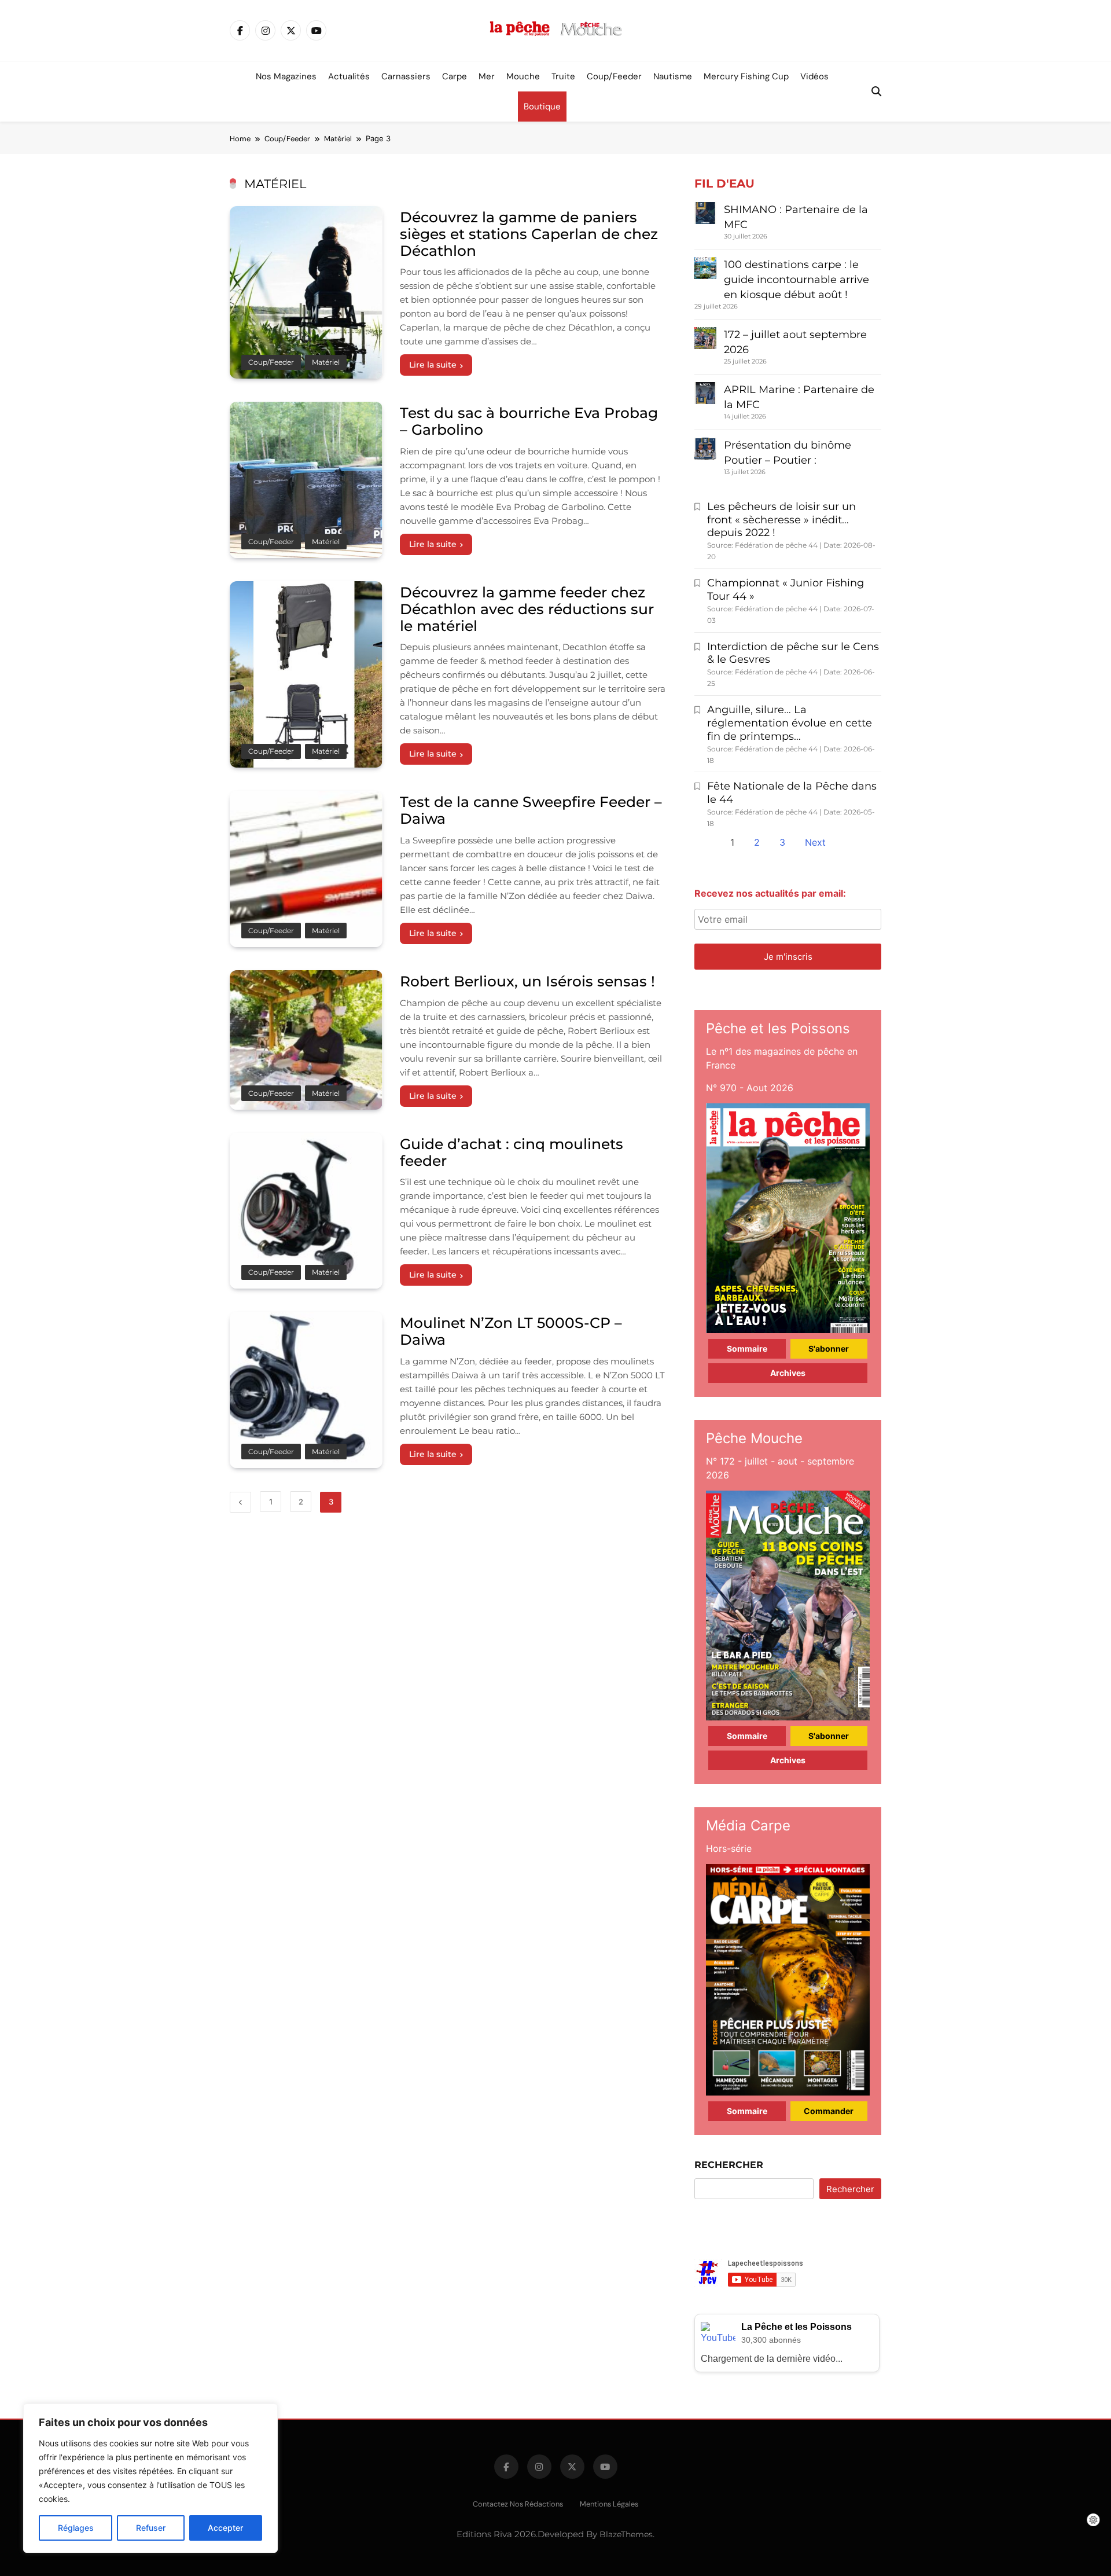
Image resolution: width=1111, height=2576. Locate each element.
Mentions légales (609, 2504)
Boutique (542, 107)
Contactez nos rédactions (518, 2504)
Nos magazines (286, 76)
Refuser (151, 2528)
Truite (563, 76)
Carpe (455, 76)
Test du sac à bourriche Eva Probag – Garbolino (529, 421)
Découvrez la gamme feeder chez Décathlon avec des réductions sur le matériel (527, 609)
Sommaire (747, 1348)
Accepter (225, 2528)
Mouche (523, 76)
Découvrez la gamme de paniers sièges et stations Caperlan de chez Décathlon (529, 234)
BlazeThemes (626, 2534)
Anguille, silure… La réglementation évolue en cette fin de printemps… (790, 723)
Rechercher (729, 2165)
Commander (829, 2111)
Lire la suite (433, 365)
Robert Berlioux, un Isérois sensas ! (527, 981)
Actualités (349, 76)
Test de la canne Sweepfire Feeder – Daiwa (531, 810)
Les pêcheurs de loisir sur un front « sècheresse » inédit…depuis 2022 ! (781, 520)
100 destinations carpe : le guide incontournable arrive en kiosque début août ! (797, 280)
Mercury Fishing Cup (746, 76)
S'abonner (829, 1348)
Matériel (326, 362)
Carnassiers (406, 76)
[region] (150, 2478)
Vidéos (814, 76)
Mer (487, 76)
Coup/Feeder (614, 76)
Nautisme (673, 76)
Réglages (76, 2528)
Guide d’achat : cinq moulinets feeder (512, 1152)
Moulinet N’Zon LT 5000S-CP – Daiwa (511, 1331)
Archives (788, 1373)
